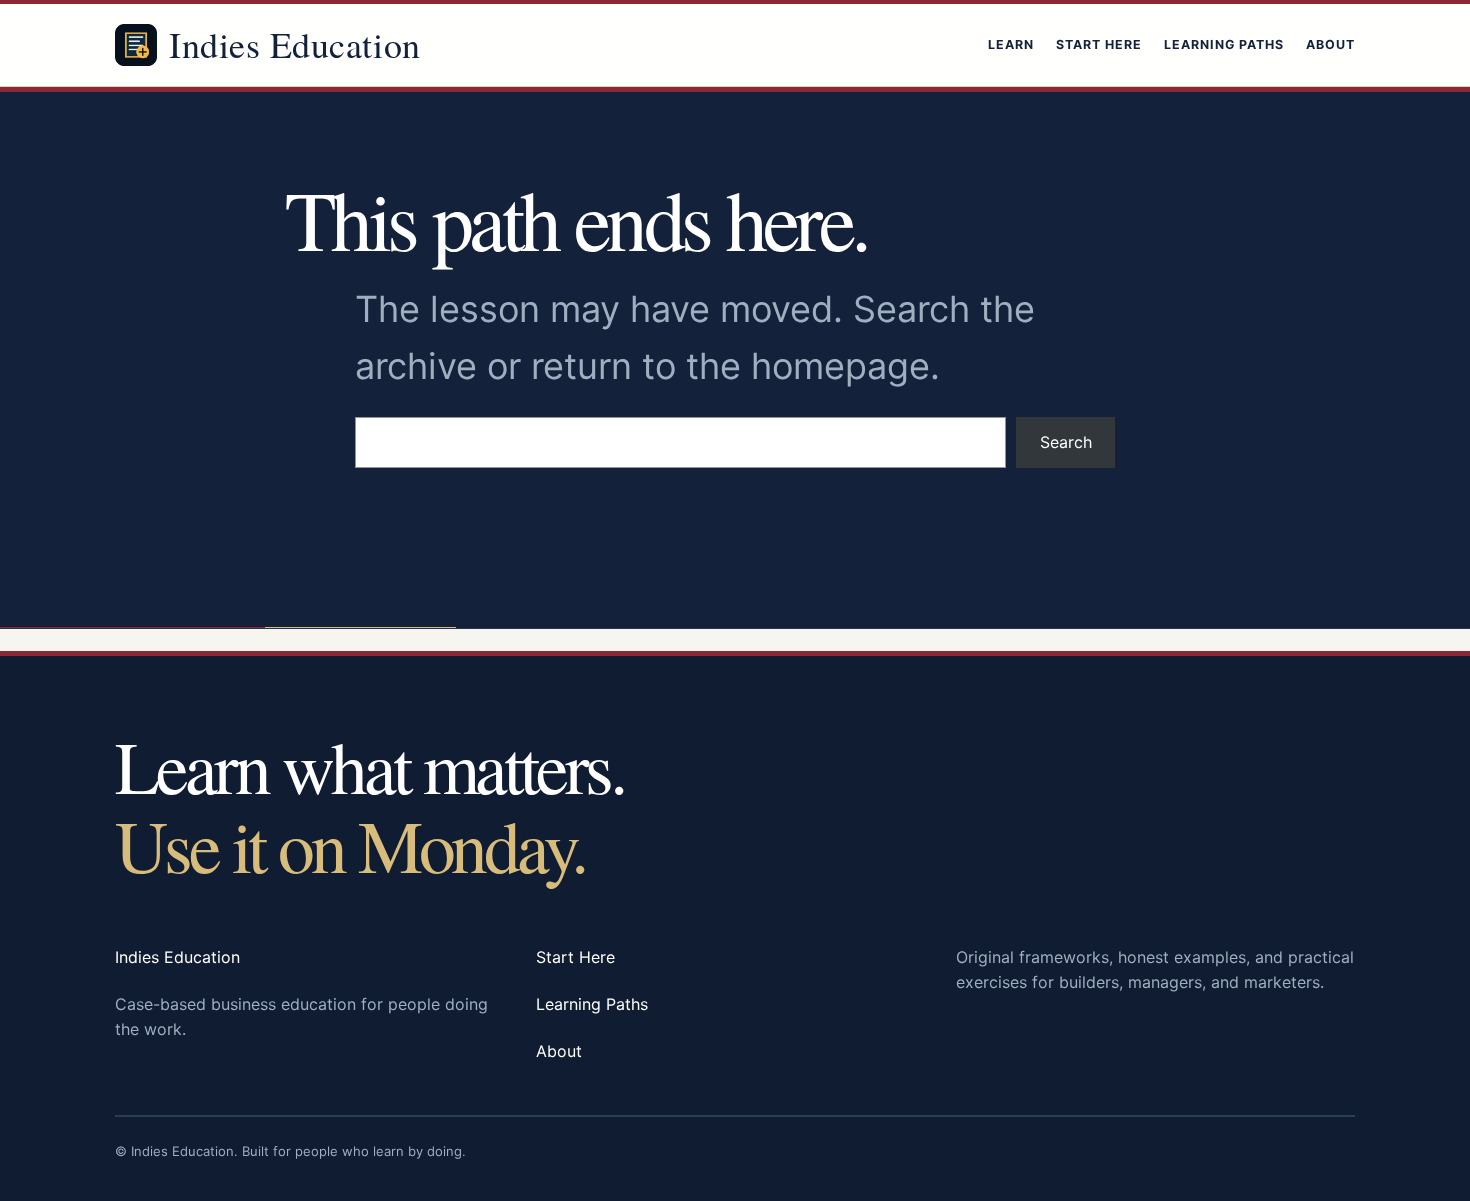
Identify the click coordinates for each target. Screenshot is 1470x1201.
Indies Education (295, 44)
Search (1066, 442)
